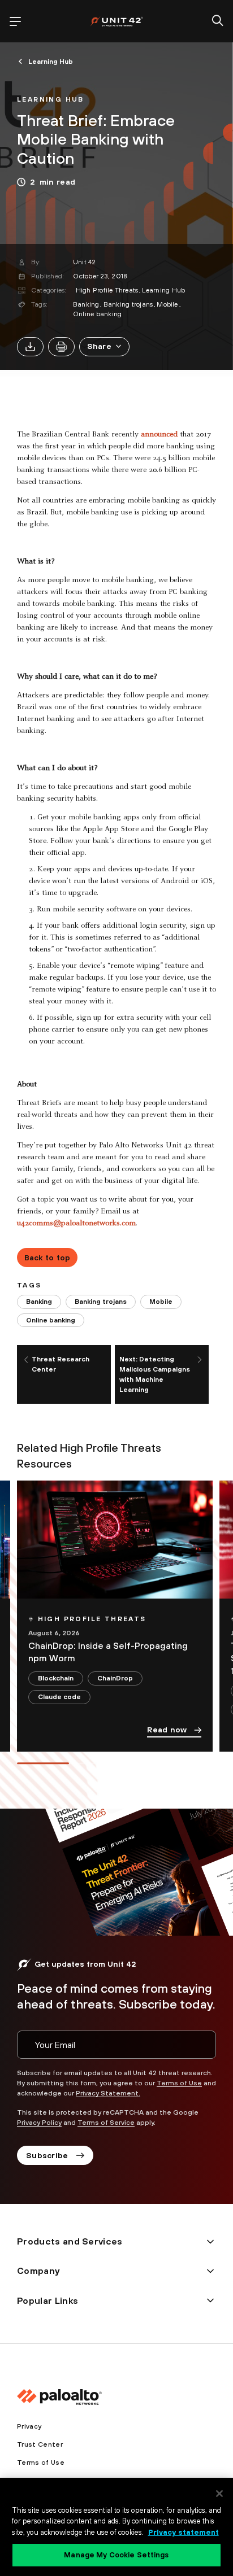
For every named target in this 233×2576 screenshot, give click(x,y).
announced (159, 435)
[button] (104, 347)
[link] (51, 98)
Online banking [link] (51, 1320)
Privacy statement (184, 2532)
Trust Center (40, 2444)
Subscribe (47, 2155)
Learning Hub (163, 290)
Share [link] (99, 346)
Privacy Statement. (108, 2093)
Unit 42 (85, 262)
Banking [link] (39, 1302)
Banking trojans (128, 304)
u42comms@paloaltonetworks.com (76, 1224)
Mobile (167, 304)
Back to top (48, 1258)
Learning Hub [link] (51, 62)
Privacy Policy (39, 2123)
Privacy (29, 2426)
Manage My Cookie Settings (116, 2555)
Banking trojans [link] (101, 1302)
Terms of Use (179, 2083)
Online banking (97, 314)
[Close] (219, 2494)
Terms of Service (106, 2123)
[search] (218, 21)
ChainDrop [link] (115, 1678)
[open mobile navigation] (15, 21)
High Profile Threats (107, 290)
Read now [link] (167, 1730)
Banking (86, 304)
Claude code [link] (59, 1697)
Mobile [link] (161, 1302)
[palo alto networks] (116, 21)
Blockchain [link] (56, 1678)
